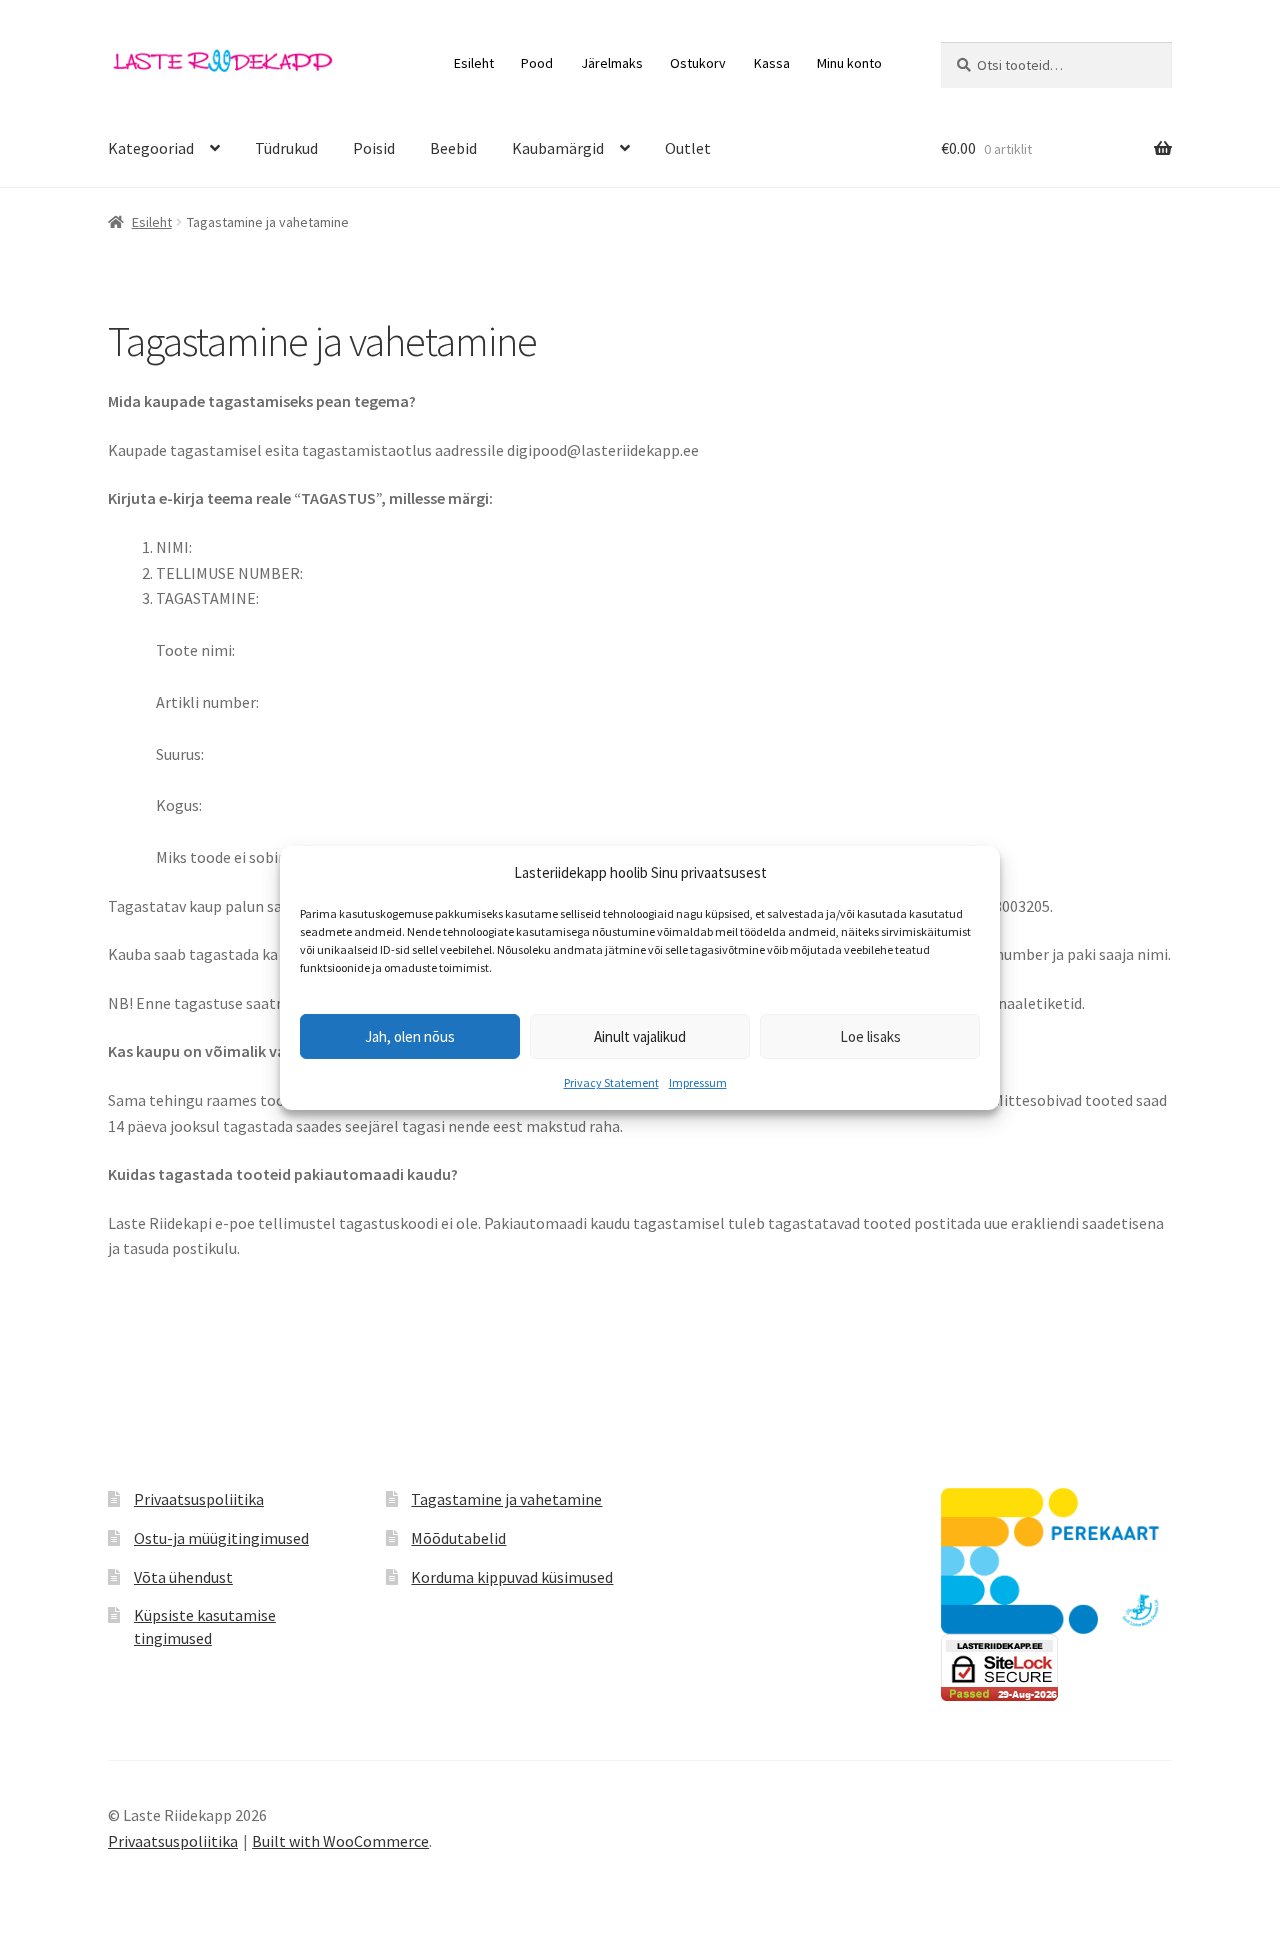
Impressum (698, 1082)
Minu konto (849, 63)
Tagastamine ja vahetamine (506, 1499)
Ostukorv (698, 63)
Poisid (374, 148)
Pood (537, 63)
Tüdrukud (286, 148)
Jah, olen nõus (410, 1036)
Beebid (453, 148)
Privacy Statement (611, 1082)
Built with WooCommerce (340, 1841)
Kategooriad (151, 148)
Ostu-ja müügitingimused (221, 1538)
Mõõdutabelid (458, 1538)
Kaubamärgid (558, 148)
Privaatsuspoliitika (199, 1499)
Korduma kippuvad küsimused (512, 1577)
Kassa (772, 63)
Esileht (474, 63)
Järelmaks (612, 63)
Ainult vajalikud (640, 1036)
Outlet (688, 148)
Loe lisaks (870, 1036)
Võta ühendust (183, 1577)
